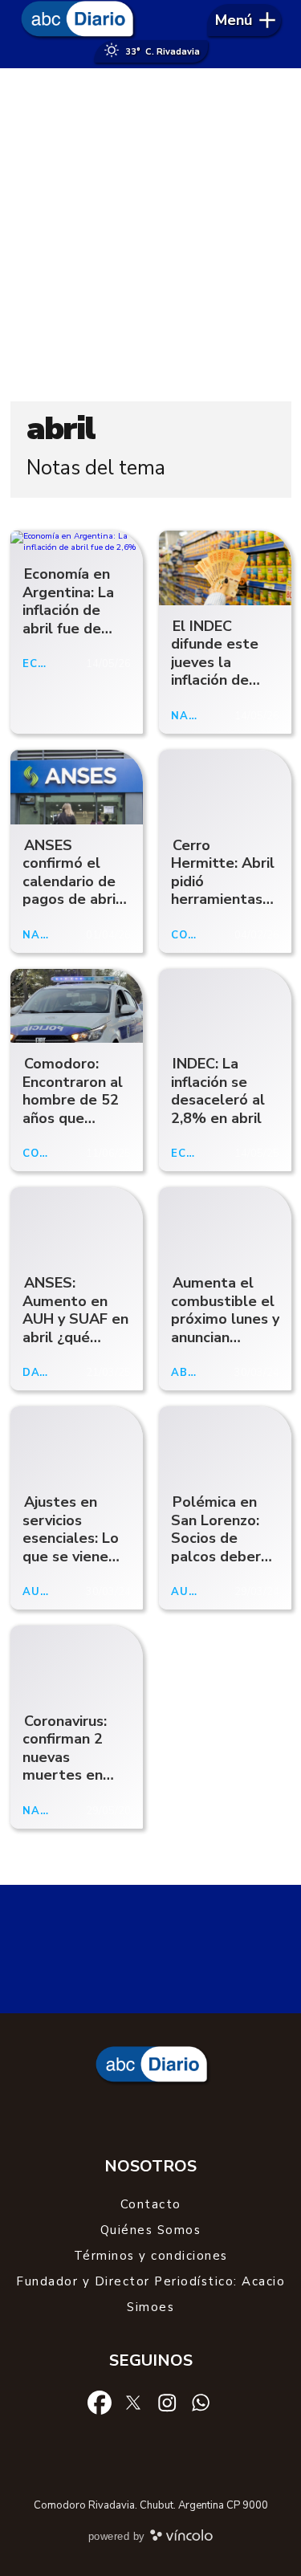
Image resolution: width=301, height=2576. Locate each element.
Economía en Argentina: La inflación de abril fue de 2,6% (68, 610)
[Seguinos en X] (133, 2402)
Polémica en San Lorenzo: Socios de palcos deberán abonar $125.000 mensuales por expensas (224, 1565)
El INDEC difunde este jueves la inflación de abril (215, 662)
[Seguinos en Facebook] (100, 2402)
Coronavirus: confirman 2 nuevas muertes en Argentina (65, 1757)
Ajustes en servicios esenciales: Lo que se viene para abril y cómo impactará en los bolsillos (71, 1565)
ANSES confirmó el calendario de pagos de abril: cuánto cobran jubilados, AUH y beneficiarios (73, 899)
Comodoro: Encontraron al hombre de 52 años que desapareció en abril (75, 1109)
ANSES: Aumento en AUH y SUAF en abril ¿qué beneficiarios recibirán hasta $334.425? (75, 1337)
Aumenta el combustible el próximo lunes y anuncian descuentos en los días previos (225, 1328)
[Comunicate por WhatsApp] (201, 2402)
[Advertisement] (150, 235)
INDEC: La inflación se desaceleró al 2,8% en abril (218, 1091)
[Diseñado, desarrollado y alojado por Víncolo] (181, 2538)
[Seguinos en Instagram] (167, 2402)
